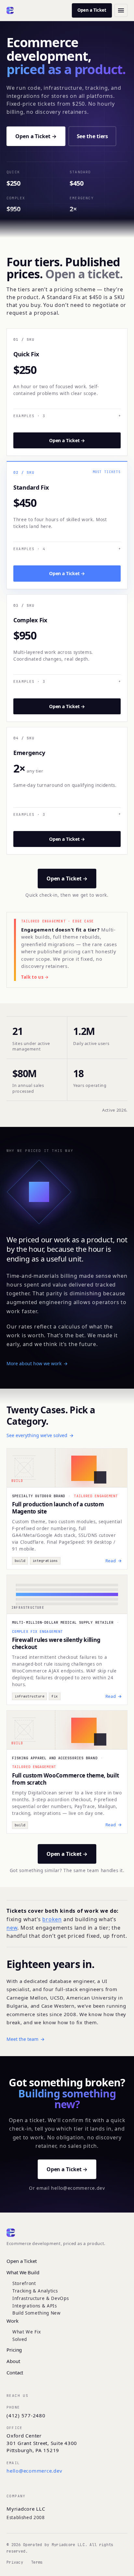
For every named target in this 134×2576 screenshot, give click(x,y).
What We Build (23, 2272)
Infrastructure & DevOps (41, 2298)
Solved (20, 2339)
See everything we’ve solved (40, 1435)
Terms (37, 2562)
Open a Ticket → (36, 136)
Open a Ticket (92, 10)
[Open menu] (121, 10)
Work (13, 2321)
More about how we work (37, 1363)
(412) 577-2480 (26, 2415)
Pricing (14, 2350)
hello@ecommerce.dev (34, 2471)
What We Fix (27, 2332)
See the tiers (93, 136)
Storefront (24, 2283)
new (12, 1928)
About (13, 2361)
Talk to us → (35, 977)
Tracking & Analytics (35, 2291)
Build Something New (37, 2313)
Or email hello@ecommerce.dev (67, 2188)
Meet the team (26, 2039)
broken (52, 1919)
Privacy (15, 2562)
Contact (15, 2372)
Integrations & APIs (35, 2306)
